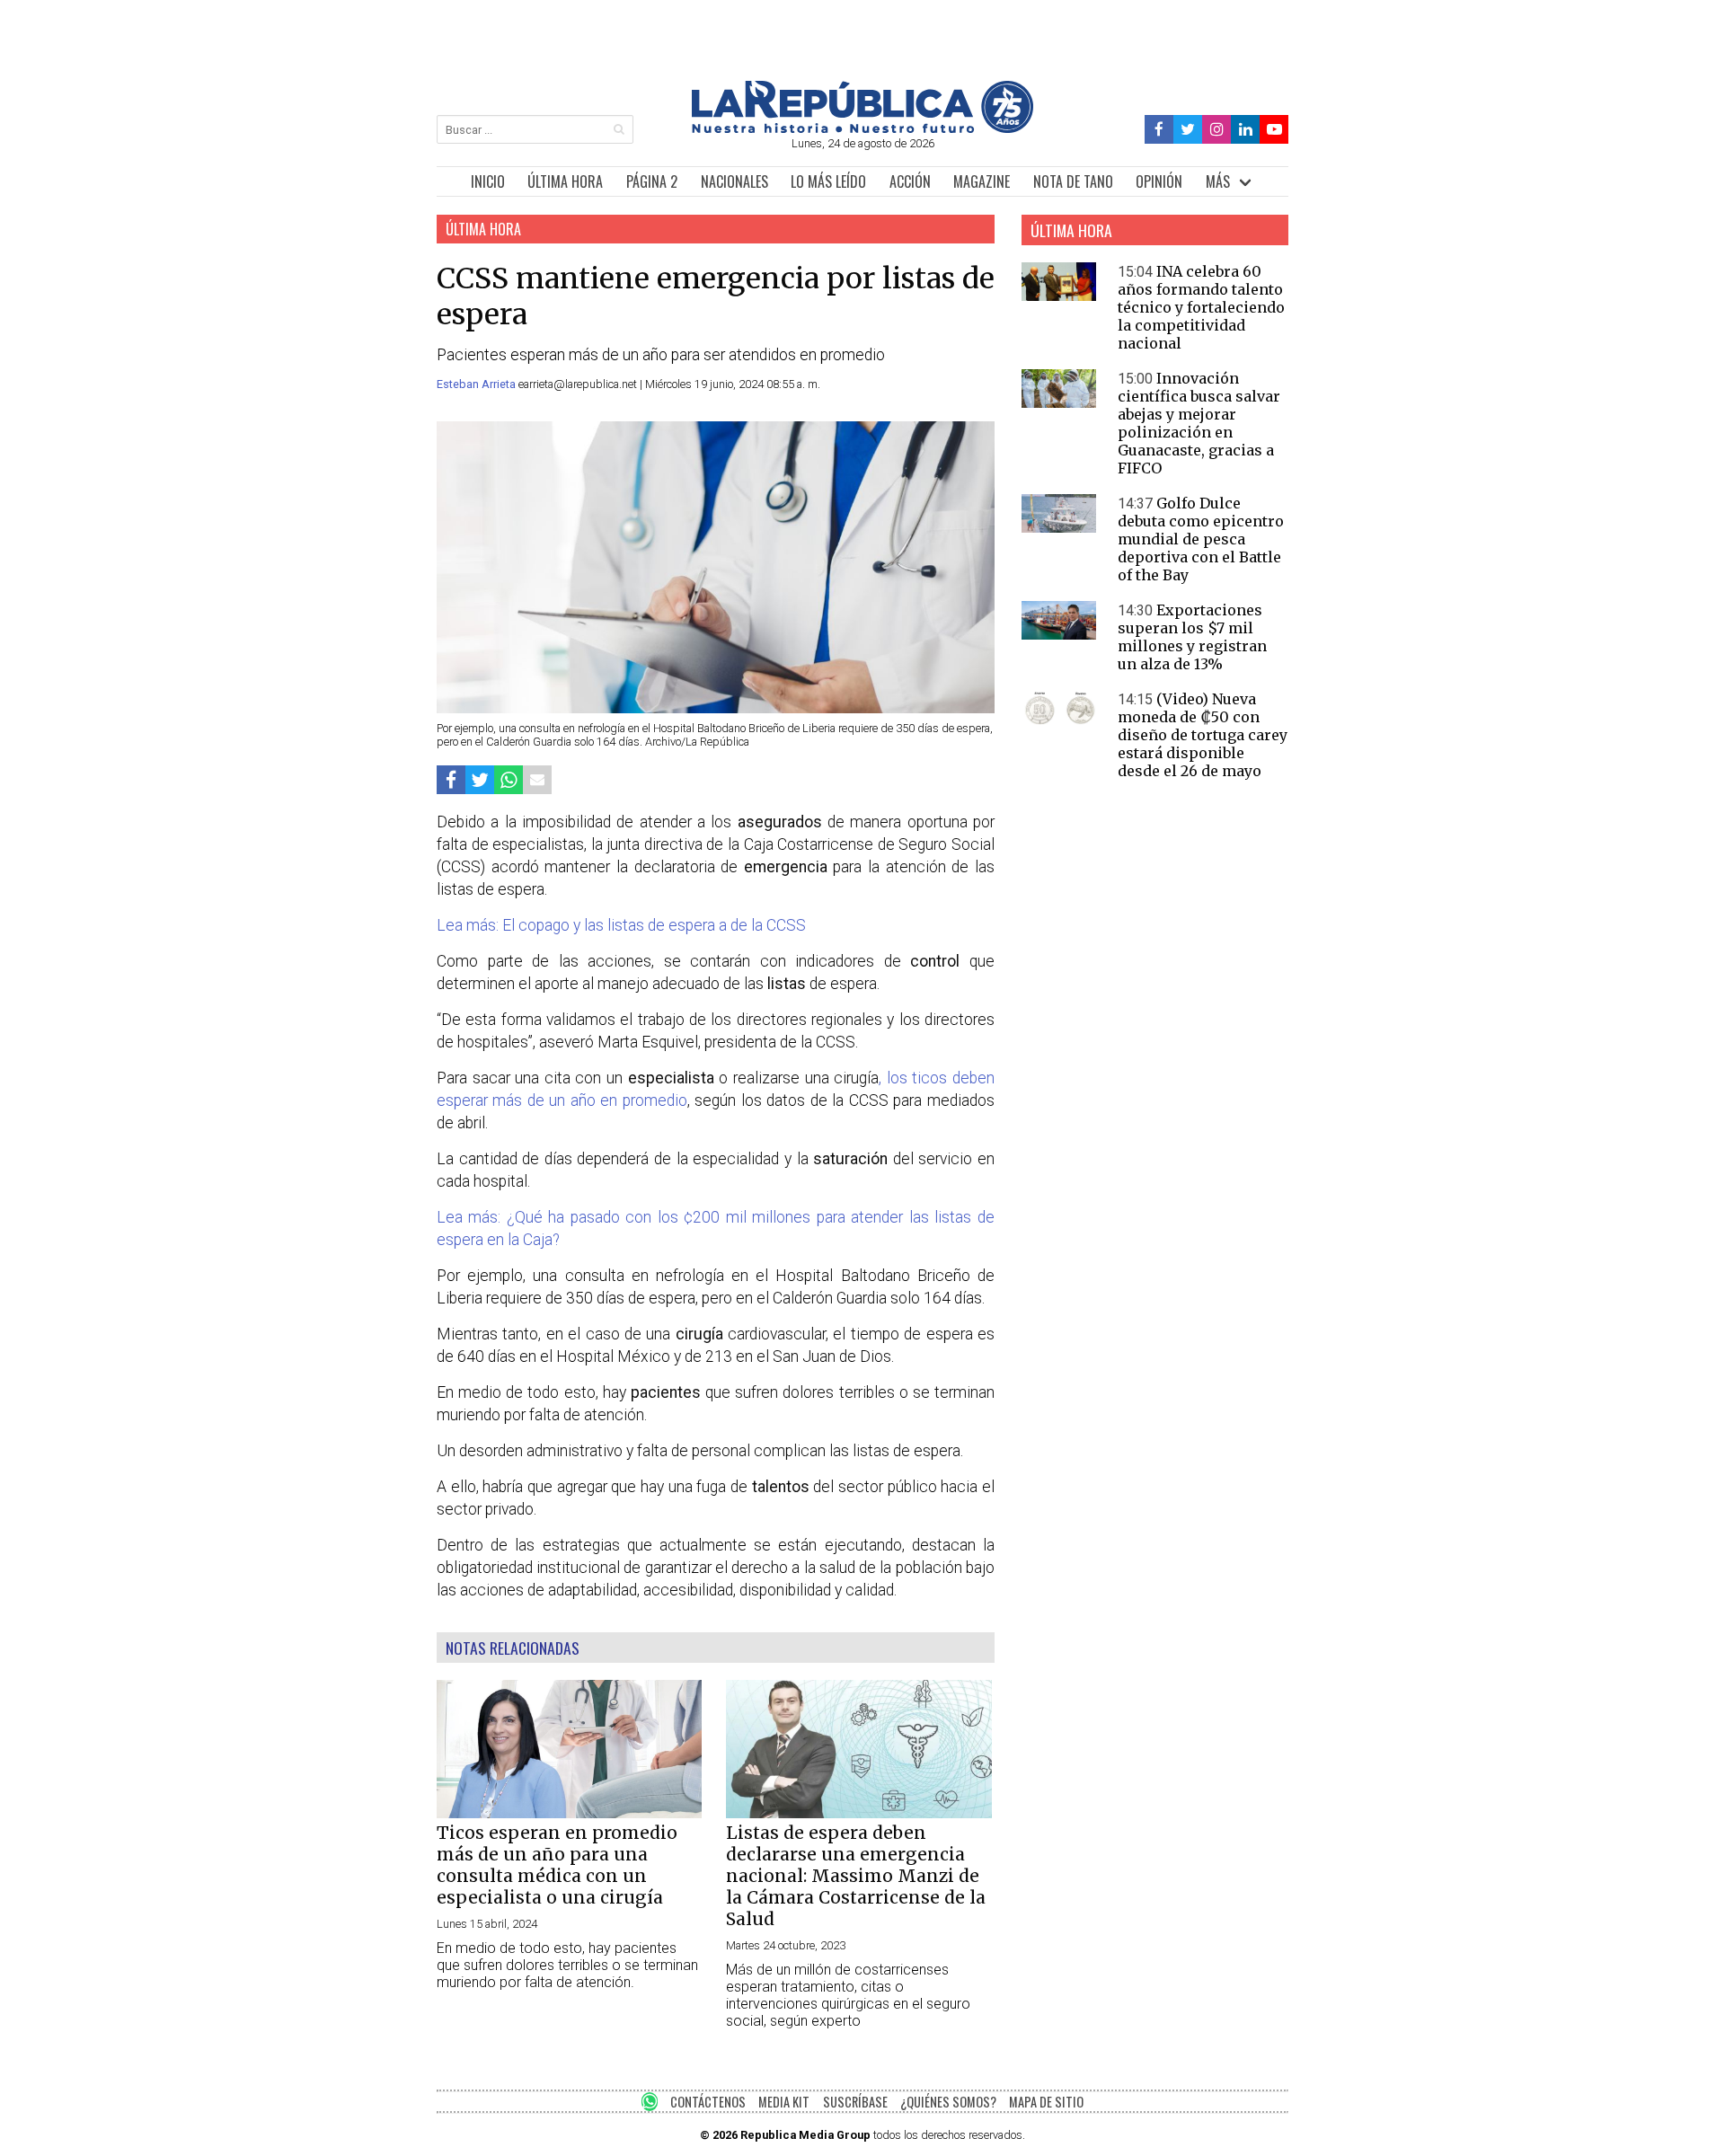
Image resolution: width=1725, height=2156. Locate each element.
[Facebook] (1159, 130)
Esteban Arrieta (478, 384)
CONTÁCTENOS (708, 2102)
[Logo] (862, 128)
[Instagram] (1216, 130)
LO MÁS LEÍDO (828, 181)
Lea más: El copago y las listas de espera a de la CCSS (621, 925)
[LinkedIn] (1245, 130)
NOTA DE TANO (1073, 181)
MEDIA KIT (784, 2102)
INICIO (488, 181)
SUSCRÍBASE (855, 2102)
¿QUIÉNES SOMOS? (948, 2102)
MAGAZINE (982, 181)
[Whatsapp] (509, 779)
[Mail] (537, 779)
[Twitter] (1188, 130)
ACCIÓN (910, 181)
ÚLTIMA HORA (565, 181)
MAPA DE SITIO (1046, 2102)
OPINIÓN (1159, 181)
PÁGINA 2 (652, 181)
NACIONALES (734, 181)
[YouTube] (1274, 130)
